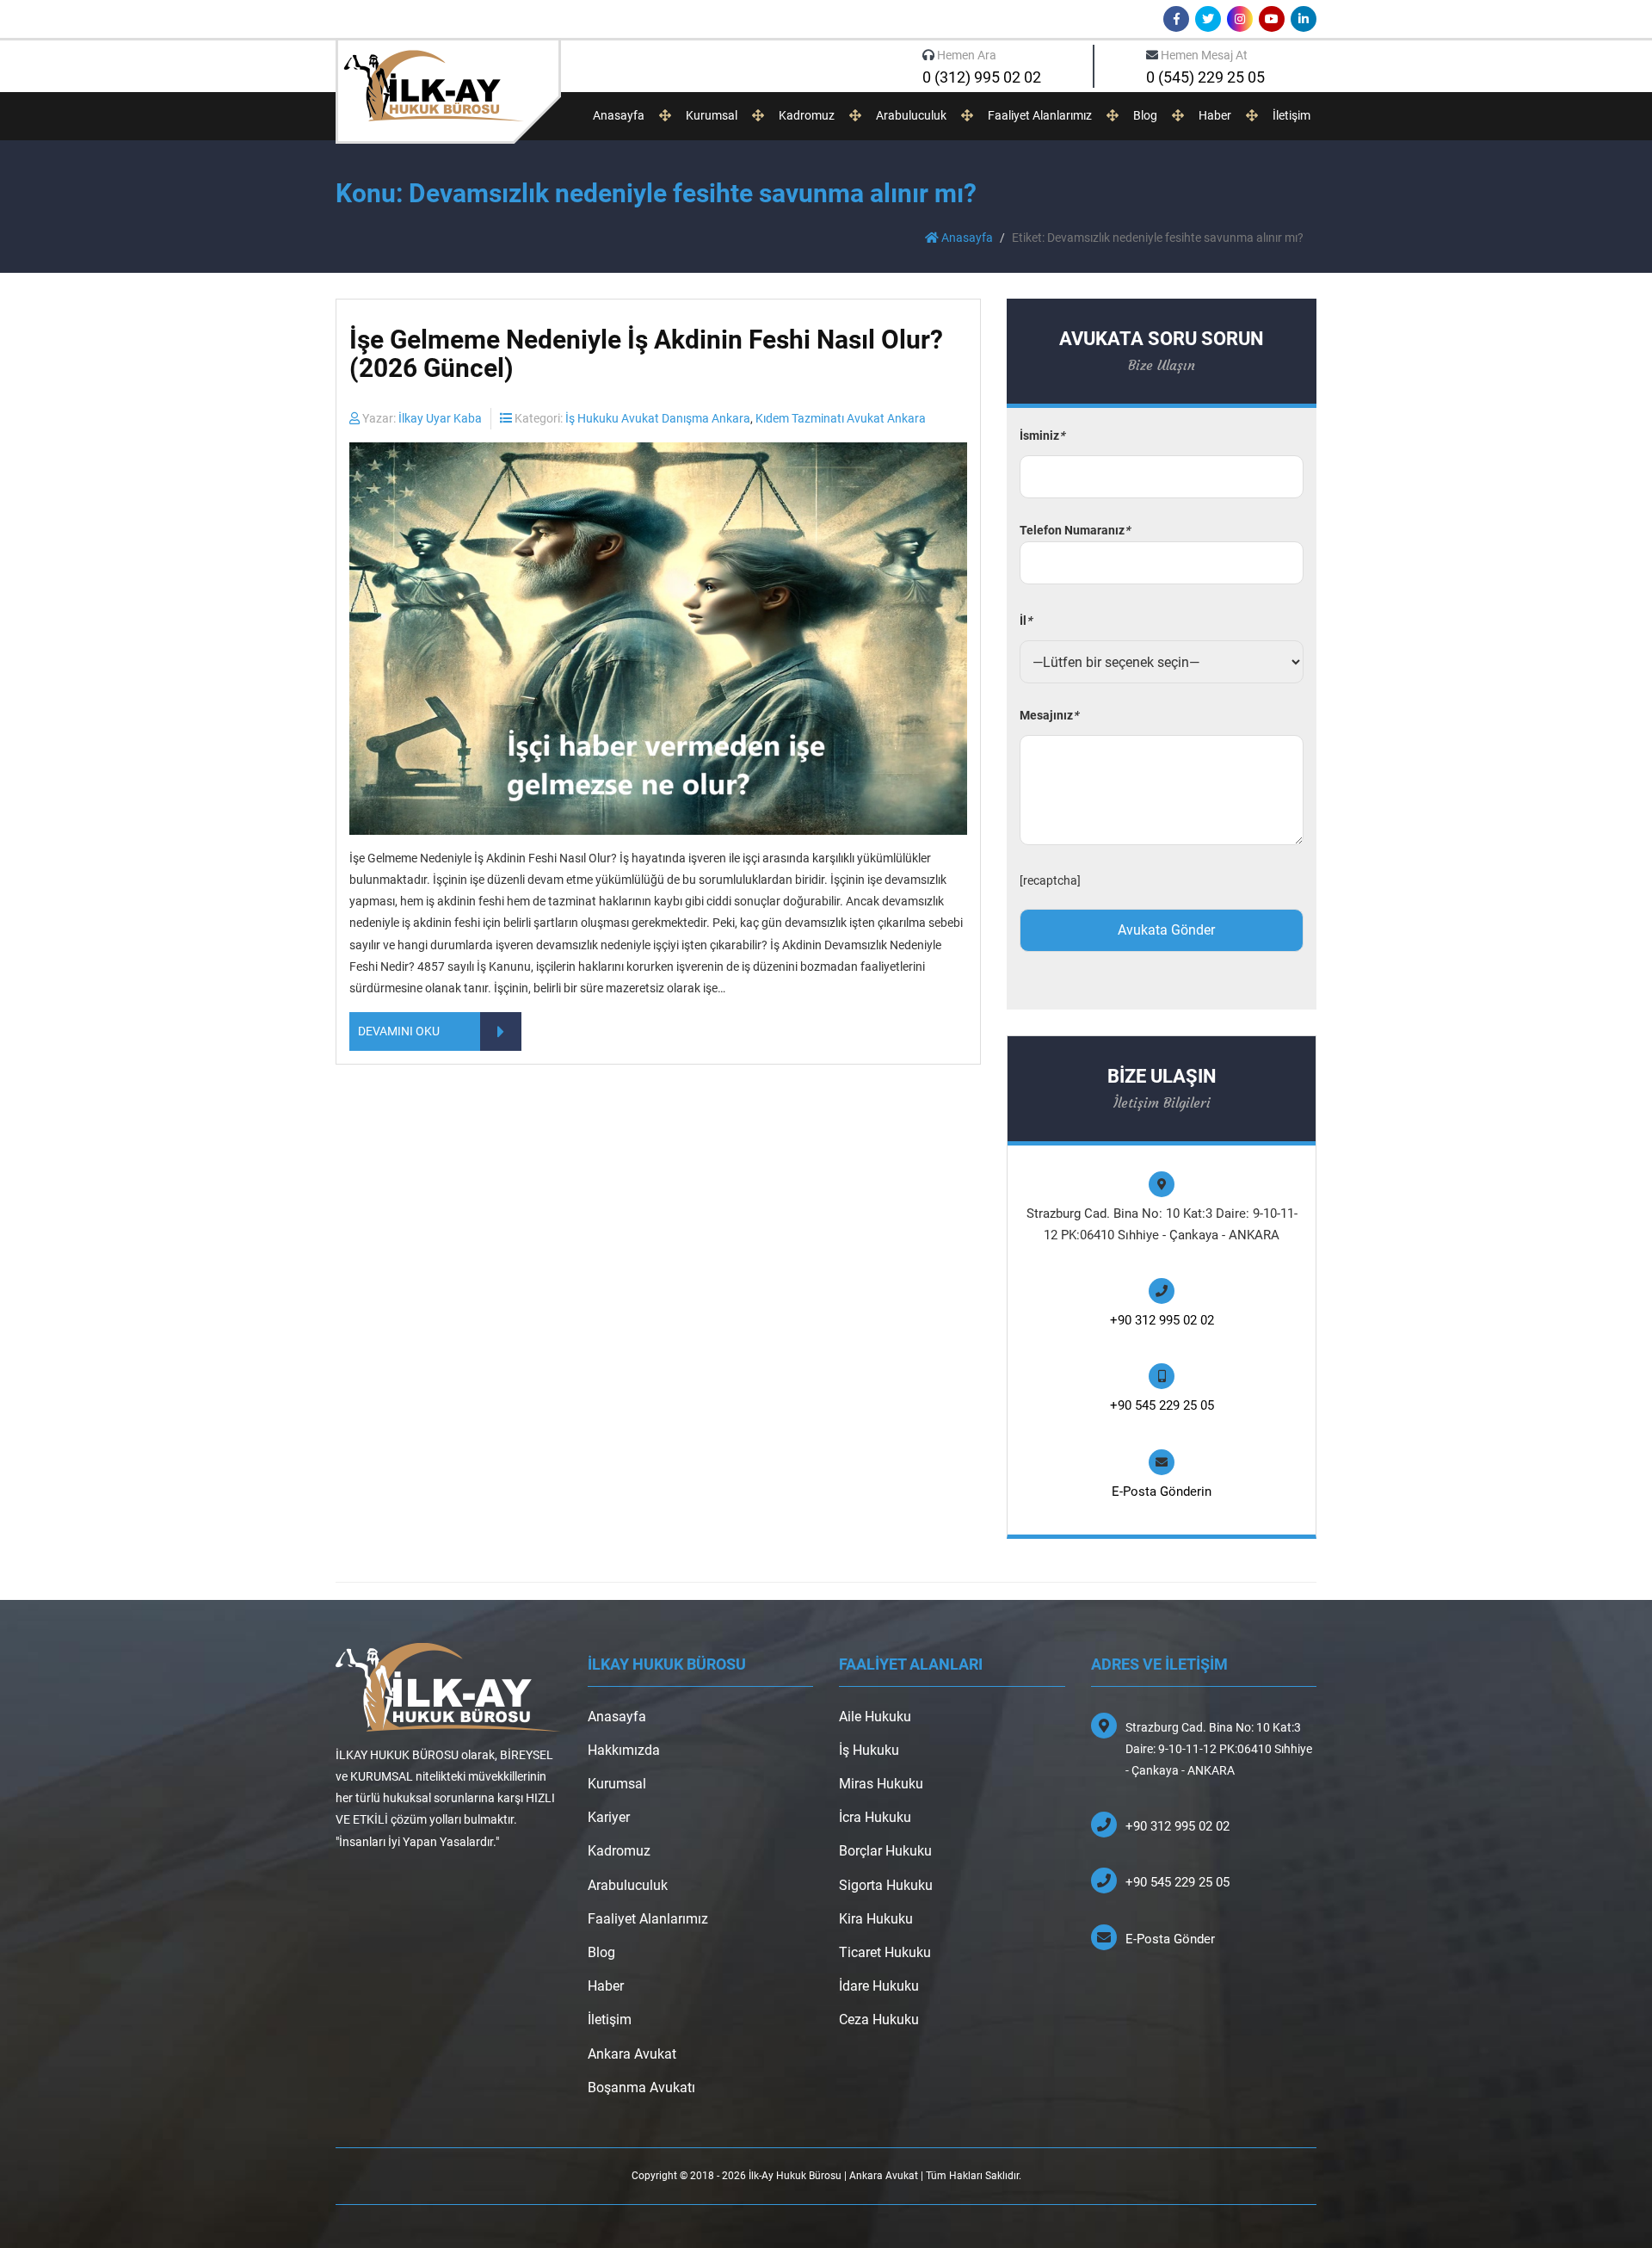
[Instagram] (1240, 19)
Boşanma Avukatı (641, 2087)
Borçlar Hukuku (885, 1851)
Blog (1145, 115)
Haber (1215, 115)
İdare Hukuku (879, 1986)
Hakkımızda (624, 1750)
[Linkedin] (1304, 19)
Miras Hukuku (881, 1784)
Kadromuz (807, 115)
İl (1026, 621)
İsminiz (1042, 435)
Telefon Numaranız (1075, 530)
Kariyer (609, 1817)
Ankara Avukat (632, 2054)
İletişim (1291, 115)
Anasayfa (619, 115)
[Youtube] (1272, 19)
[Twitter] (1208, 19)
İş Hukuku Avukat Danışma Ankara (658, 418)
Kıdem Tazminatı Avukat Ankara (841, 418)
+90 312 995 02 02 (1162, 1320)
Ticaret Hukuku (885, 1952)
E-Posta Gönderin (1162, 1491)
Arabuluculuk (911, 115)
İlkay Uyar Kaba (440, 418)
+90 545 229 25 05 (1162, 1405)
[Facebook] (1176, 19)
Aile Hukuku (875, 1717)
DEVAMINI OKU (399, 1031)
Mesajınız (1049, 715)
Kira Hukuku (876, 1919)
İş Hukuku (869, 1750)
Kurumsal (712, 115)
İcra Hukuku (875, 1817)
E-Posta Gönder (1170, 1939)
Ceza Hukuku (879, 2019)
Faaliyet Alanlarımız (1040, 115)
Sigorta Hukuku (886, 1885)
